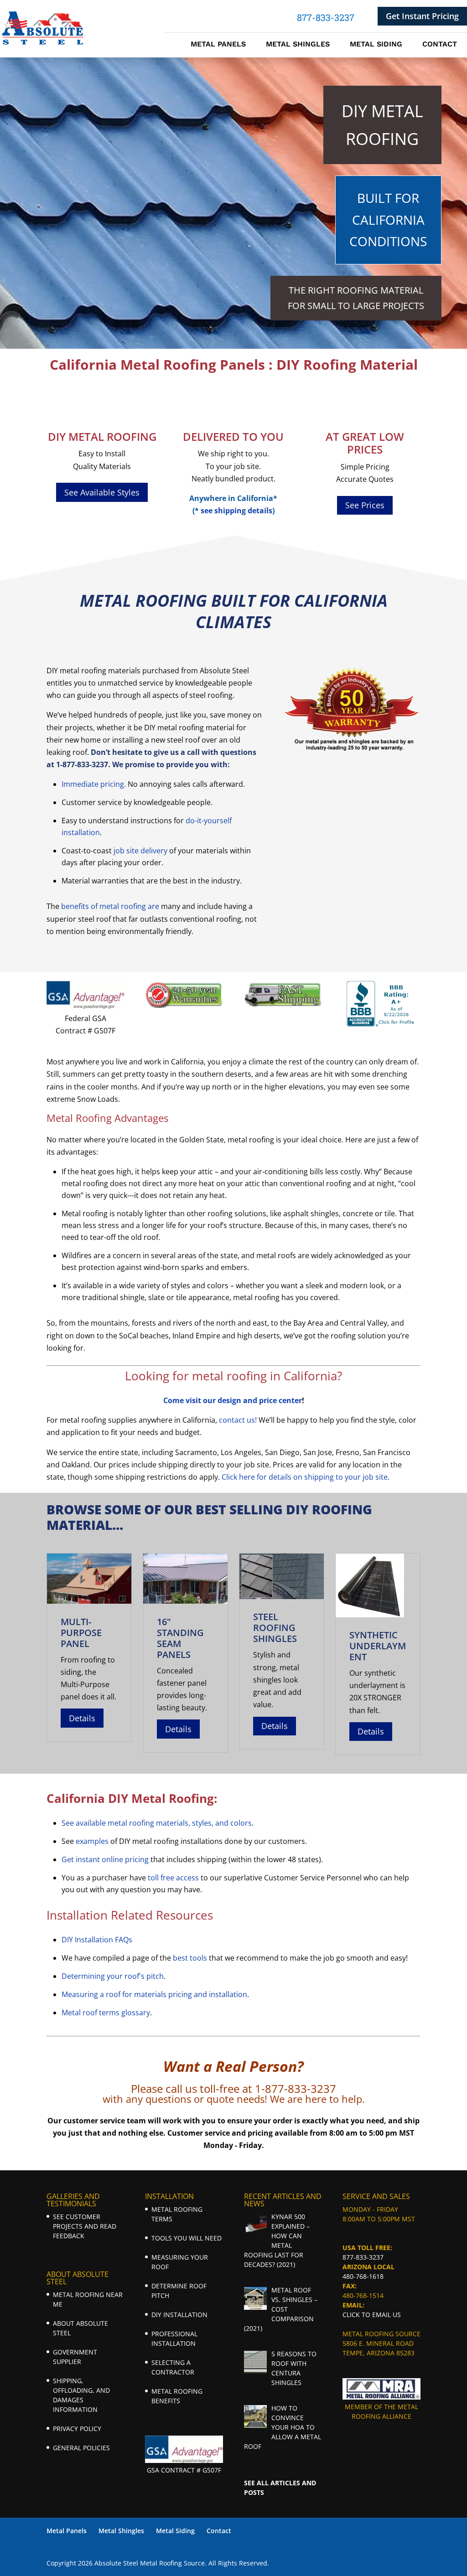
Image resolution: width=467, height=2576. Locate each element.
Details (82, 1718)
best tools (190, 1958)
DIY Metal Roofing (102, 436)
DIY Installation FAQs (97, 1940)
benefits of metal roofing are (110, 906)
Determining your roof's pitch (113, 1976)
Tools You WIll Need (187, 2238)
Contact (440, 45)
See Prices (365, 505)
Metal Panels (218, 45)
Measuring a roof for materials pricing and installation (154, 1994)
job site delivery (140, 851)
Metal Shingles (298, 45)
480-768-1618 (363, 2276)
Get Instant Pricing (422, 16)
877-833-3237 (363, 2257)
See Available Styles (102, 492)
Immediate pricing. (94, 784)
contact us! (238, 1420)
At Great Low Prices (365, 443)
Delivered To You (233, 436)
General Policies (81, 2448)
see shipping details (236, 511)
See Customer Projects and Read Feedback (85, 2226)
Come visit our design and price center (233, 1400)
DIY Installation (179, 2315)
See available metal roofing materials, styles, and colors (157, 1823)
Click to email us (372, 2315)
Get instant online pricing (105, 1859)
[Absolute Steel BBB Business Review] (381, 1024)
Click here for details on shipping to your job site (305, 1477)
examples (92, 1841)
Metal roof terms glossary (106, 2013)
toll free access (173, 1878)
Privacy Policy (77, 2429)
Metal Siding (376, 45)
